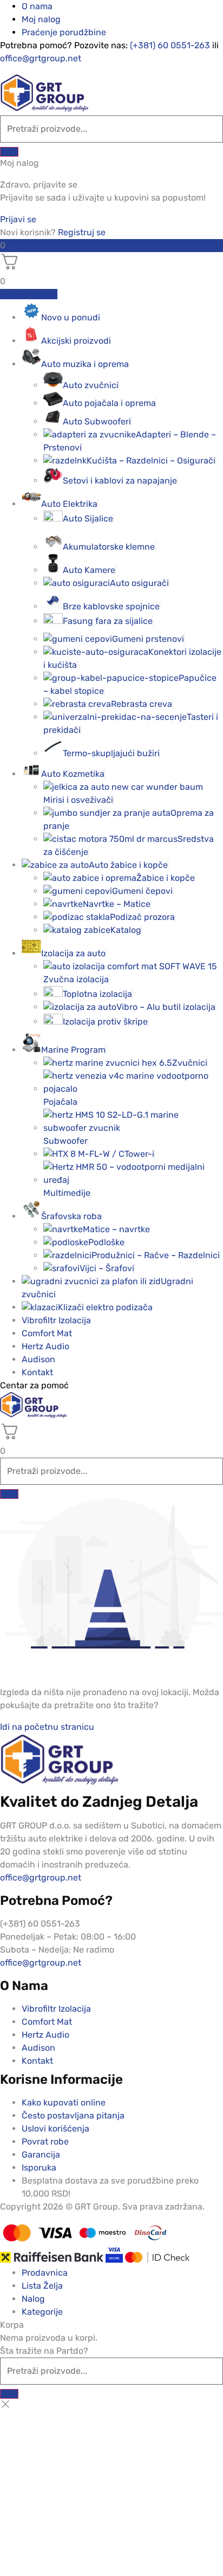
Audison (38, 1359)
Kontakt (37, 1372)
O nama (37, 6)
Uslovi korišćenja (55, 2129)
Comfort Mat (47, 1333)
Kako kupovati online (64, 2102)
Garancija (41, 2155)
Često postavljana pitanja (73, 2115)
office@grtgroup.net (41, 58)
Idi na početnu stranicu (47, 1727)
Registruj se (82, 232)
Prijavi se (18, 219)
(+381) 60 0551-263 (170, 45)
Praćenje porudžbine (64, 32)
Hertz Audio (45, 1346)
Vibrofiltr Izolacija (56, 1320)
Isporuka (39, 2168)
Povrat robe (45, 2142)
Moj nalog (41, 19)
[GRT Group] (44, 109)
